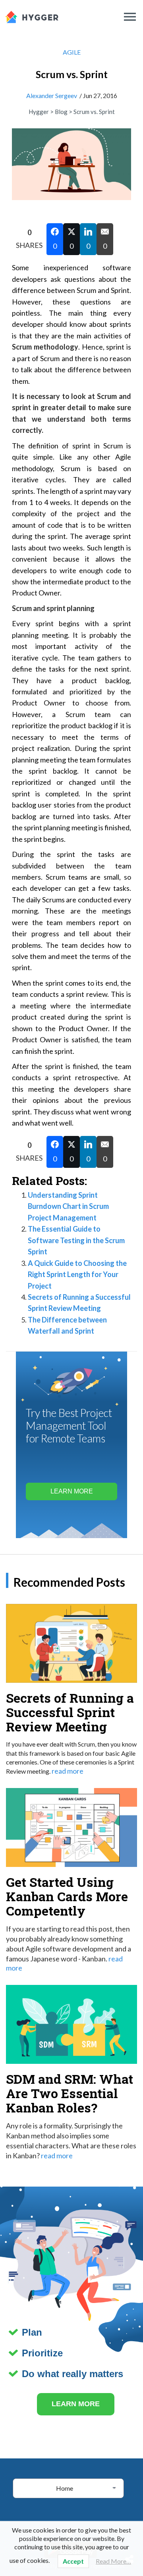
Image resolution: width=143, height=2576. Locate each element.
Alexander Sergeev (52, 95)
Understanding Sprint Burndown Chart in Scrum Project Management (68, 1206)
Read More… (113, 2561)
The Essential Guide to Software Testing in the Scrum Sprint (76, 1240)
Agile (72, 52)
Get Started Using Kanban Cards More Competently (67, 1896)
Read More (68, 1771)
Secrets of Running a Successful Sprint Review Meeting (70, 1712)
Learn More (72, 1491)
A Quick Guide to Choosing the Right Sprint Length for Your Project (77, 1274)
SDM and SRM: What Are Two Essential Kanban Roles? (70, 2093)
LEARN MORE (76, 2404)
